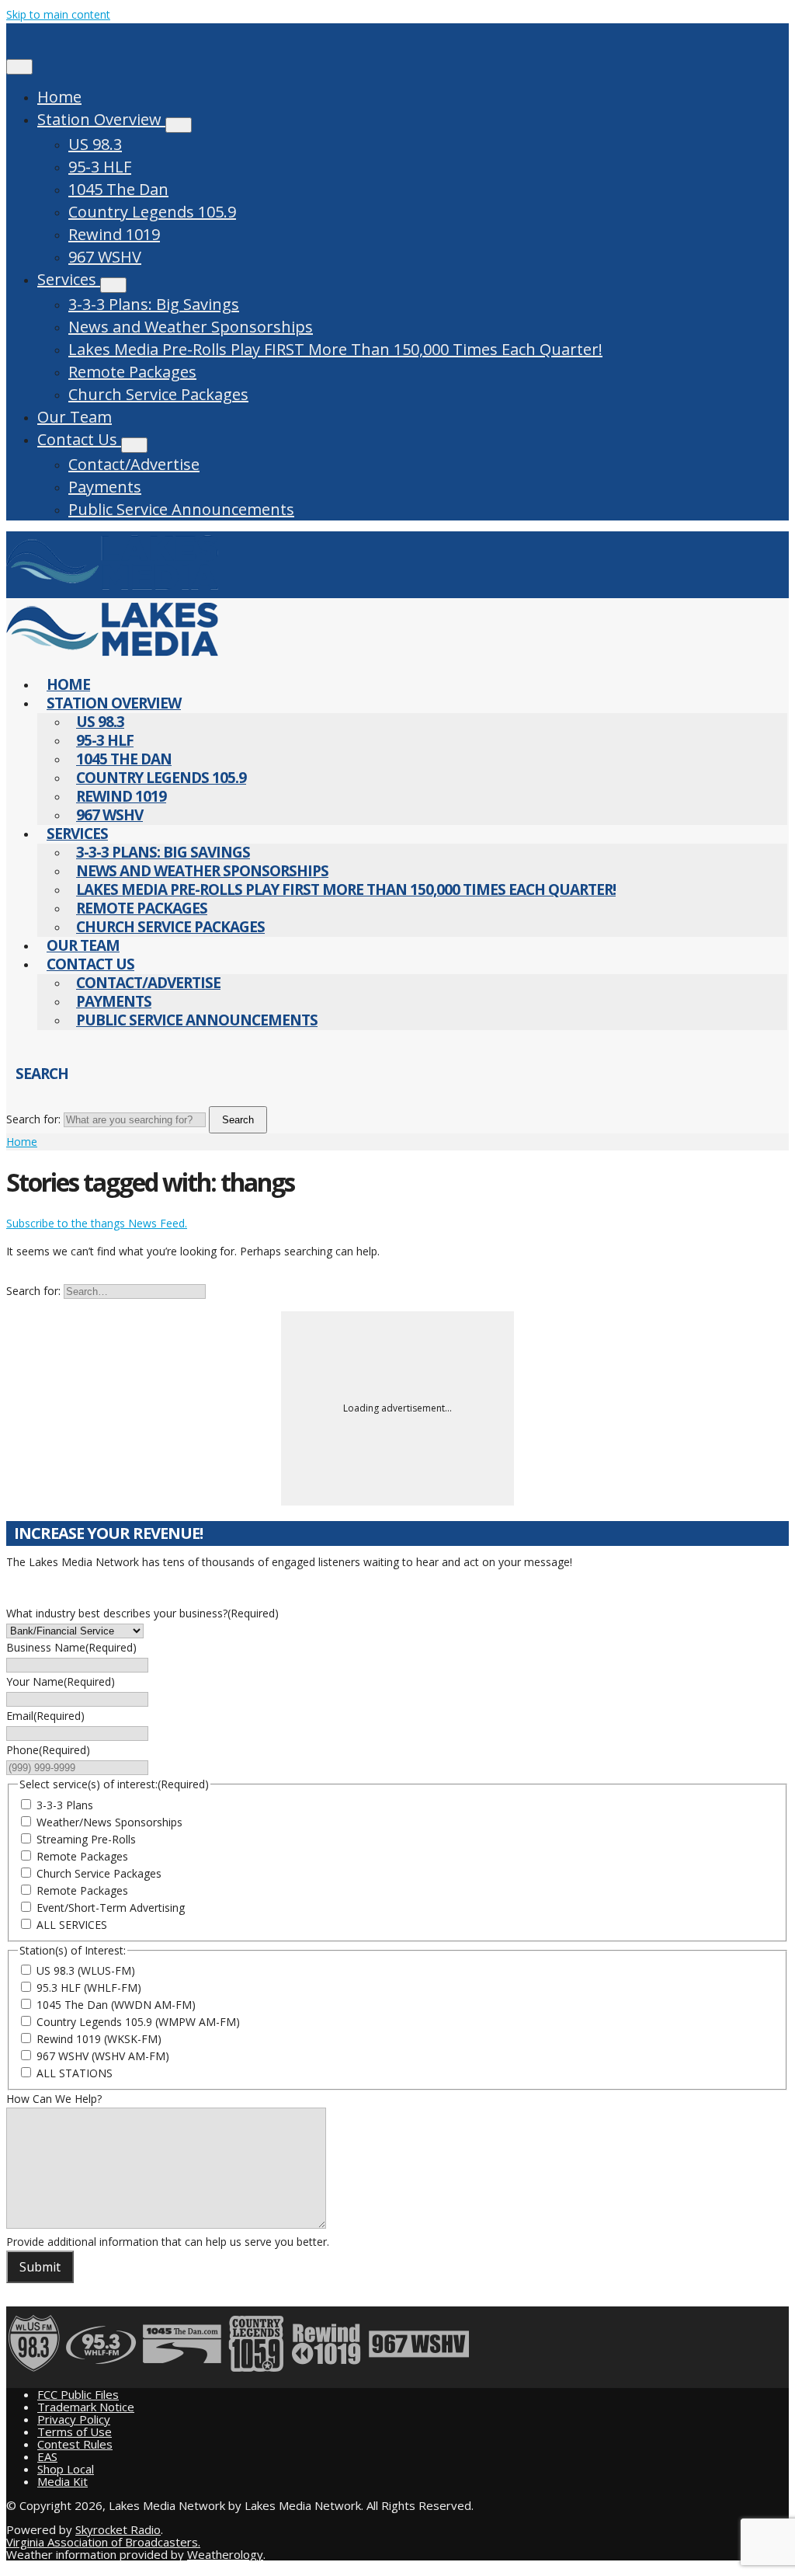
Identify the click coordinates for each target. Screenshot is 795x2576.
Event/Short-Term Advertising (111, 1908)
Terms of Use (75, 2432)
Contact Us (79, 439)
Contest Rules (75, 2444)
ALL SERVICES (72, 1925)
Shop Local (66, 2469)
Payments (105, 487)
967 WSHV (105, 257)
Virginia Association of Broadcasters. (103, 2542)
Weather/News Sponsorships (109, 1822)
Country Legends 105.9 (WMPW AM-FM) (138, 2022)
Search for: (33, 1119)
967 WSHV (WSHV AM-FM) (103, 2056)
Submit (40, 2267)
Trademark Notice (86, 2407)
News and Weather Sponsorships (191, 327)
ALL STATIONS (75, 2073)
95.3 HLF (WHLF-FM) (89, 1988)
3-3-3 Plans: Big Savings (154, 304)
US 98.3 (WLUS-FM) (86, 1970)
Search (238, 1120)
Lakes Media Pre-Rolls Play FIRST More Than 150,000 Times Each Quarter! (335, 349)
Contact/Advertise (134, 464)
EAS (47, 2456)
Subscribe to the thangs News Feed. (97, 1223)
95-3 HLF (100, 167)
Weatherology (225, 2554)
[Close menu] (19, 67)
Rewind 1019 (114, 234)
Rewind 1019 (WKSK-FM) (99, 2039)
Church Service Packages (158, 394)
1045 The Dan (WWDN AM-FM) (116, 2005)
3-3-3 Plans (65, 1805)
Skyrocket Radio (118, 2529)
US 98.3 (95, 144)
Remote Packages (132, 372)
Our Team (75, 417)
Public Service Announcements (181, 509)
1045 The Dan (118, 189)
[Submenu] (179, 125)
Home (59, 97)
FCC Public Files (78, 2394)
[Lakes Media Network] (112, 589)
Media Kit (62, 2481)
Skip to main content (58, 14)
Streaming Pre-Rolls (86, 1839)
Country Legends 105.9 (152, 212)
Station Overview (101, 119)
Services (69, 279)
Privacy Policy (74, 2419)
